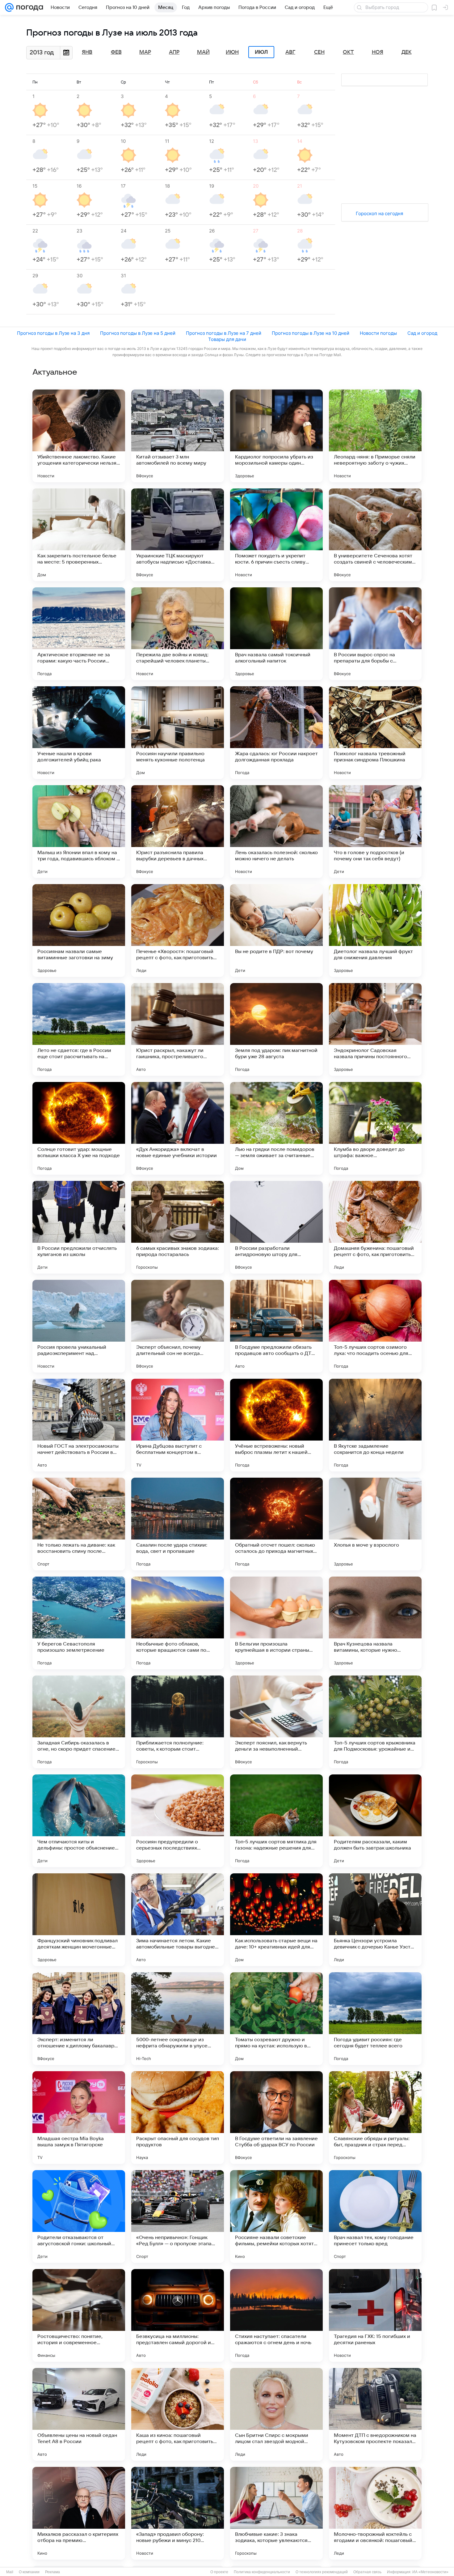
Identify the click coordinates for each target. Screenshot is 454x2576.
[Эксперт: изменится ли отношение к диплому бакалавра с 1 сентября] (79, 2019)
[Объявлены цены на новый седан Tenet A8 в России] (79, 2414)
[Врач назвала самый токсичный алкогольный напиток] (276, 634)
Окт (348, 52)
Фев (116, 52)
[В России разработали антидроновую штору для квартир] (276, 1227)
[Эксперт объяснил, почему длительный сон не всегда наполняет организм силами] (178, 1326)
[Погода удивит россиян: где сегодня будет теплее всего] (375, 2019)
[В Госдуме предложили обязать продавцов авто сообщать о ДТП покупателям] (276, 1326)
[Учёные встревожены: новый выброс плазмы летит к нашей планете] (276, 1425)
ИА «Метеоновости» (430, 2572)
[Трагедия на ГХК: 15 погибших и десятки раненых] (375, 2315)
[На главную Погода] (28, 7)
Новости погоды (378, 333)
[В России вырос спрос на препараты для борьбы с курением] (375, 634)
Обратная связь (367, 2572)
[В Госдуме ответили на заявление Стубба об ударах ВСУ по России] (276, 2118)
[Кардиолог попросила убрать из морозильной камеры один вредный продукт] (276, 436)
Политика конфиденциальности (262, 2572)
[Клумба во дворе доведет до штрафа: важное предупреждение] (375, 1128)
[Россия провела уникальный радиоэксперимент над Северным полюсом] (79, 1326)
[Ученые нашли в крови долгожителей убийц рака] (79, 733)
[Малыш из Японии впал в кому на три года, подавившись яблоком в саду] (79, 832)
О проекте (219, 2572)
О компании (29, 2572)
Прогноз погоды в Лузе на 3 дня (53, 333)
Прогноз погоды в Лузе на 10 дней (311, 333)
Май (203, 52)
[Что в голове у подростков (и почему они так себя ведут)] (375, 832)
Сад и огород (422, 333)
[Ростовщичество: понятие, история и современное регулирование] (79, 2315)
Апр (174, 52)
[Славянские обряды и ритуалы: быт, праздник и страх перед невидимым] (375, 2118)
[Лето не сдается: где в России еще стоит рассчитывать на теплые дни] (79, 1029)
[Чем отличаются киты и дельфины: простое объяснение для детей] (79, 1821)
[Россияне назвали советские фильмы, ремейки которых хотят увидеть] (276, 2216)
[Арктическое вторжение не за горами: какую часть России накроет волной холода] (79, 634)
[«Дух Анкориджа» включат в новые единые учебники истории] (178, 1128)
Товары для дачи (227, 339)
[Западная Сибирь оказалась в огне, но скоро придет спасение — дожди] (79, 1722)
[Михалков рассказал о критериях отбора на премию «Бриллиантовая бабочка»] (79, 2513)
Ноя (378, 52)
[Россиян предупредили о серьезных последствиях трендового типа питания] (178, 1821)
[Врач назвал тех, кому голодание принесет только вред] (375, 2216)
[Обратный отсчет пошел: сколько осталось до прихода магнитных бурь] (276, 1524)
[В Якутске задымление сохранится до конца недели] (375, 1425)
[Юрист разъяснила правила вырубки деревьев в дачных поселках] (178, 832)
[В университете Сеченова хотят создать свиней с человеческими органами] (375, 535)
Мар (145, 52)
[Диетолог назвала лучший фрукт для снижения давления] (375, 930)
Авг (290, 52)
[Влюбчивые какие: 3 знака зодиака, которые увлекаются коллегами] (276, 2513)
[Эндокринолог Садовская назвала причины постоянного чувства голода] (375, 1029)
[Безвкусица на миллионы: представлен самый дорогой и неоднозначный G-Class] (178, 2315)
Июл (261, 52)
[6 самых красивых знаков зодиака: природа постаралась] (178, 1227)
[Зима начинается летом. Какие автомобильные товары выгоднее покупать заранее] (178, 1920)
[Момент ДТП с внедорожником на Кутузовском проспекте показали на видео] (375, 2414)
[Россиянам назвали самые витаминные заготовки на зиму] (79, 930)
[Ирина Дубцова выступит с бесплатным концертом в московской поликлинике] (178, 1425)
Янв (87, 52)
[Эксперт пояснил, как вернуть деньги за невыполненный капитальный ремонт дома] (276, 1722)
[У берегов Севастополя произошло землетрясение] (79, 1623)
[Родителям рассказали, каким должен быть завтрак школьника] (375, 1821)
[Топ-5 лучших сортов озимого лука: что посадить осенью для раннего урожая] (375, 1326)
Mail (10, 2572)
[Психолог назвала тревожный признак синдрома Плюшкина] (375, 733)
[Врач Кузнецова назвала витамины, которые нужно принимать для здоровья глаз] (375, 1623)
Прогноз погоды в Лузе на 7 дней (224, 333)
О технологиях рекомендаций (322, 2572)
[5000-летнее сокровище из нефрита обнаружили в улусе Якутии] (178, 2019)
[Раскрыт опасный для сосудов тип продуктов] (178, 2118)
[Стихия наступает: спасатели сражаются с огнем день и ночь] (276, 2315)
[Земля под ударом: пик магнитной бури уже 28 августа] (276, 1029)
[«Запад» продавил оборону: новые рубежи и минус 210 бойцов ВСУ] (178, 2513)
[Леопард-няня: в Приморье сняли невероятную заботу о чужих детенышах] (375, 436)
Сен (319, 52)
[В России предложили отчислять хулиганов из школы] (79, 1227)
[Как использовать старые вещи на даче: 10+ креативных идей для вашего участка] (276, 1920)
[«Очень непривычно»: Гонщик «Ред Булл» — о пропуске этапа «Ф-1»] (178, 2216)
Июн (232, 52)
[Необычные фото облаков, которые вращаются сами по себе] (178, 1623)
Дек (407, 52)
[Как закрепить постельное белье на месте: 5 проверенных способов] (79, 535)
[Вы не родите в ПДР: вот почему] (276, 930)
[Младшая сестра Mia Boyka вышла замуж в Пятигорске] (79, 2118)
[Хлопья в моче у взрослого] (375, 1524)
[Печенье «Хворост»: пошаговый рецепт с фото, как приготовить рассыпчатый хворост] (178, 930)
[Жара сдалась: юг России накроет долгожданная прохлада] (276, 733)
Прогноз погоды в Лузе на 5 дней (138, 333)
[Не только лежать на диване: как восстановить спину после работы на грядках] (79, 1524)
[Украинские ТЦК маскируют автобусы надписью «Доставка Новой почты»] (178, 535)
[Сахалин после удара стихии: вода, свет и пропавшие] (178, 1524)
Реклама (53, 2572)
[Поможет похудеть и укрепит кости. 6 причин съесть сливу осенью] (276, 535)
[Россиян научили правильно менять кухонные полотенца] (178, 733)
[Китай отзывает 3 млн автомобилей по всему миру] (178, 436)
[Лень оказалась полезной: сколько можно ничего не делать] (276, 832)
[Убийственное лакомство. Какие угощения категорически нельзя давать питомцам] (79, 436)
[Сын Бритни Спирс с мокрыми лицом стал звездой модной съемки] (276, 2414)
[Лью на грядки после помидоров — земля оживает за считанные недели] (276, 1128)
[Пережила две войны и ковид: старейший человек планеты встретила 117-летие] (178, 634)
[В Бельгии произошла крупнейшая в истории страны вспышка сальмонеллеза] (276, 1623)
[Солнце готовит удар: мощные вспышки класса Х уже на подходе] (79, 1128)
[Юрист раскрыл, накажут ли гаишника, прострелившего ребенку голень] (178, 1029)
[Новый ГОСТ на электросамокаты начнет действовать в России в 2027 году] (79, 1425)
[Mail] (9, 7)
